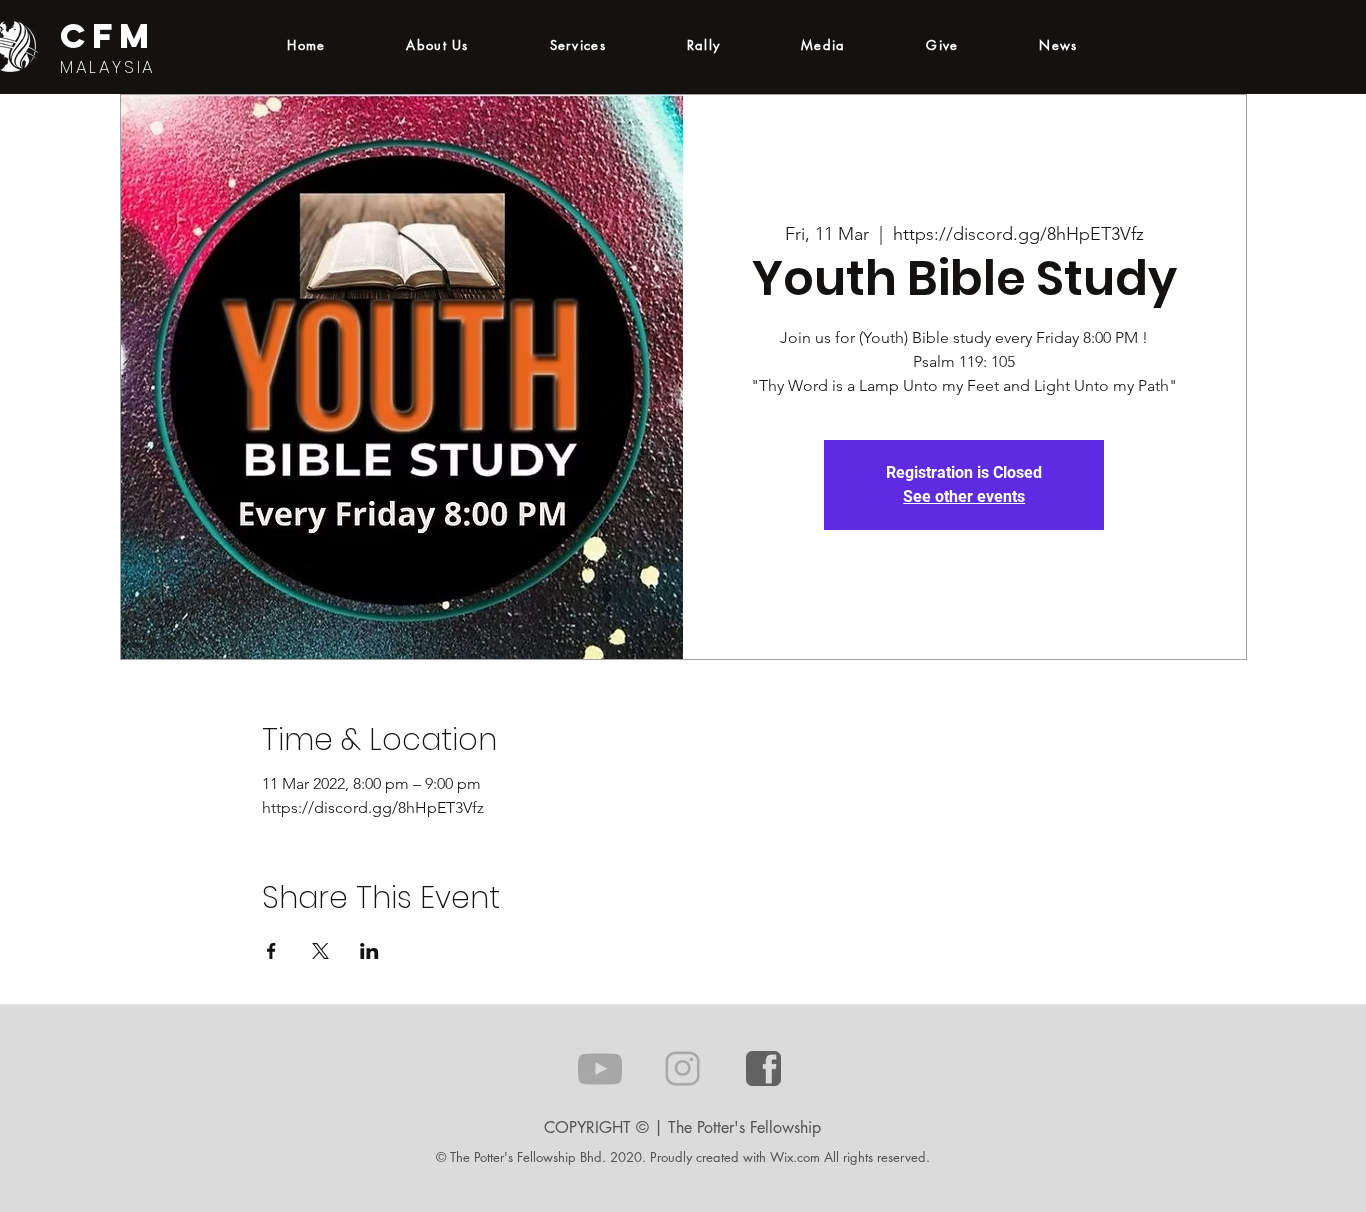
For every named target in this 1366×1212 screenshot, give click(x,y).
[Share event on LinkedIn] (369, 951)
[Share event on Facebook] (271, 951)
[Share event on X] (320, 951)
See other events (964, 496)
